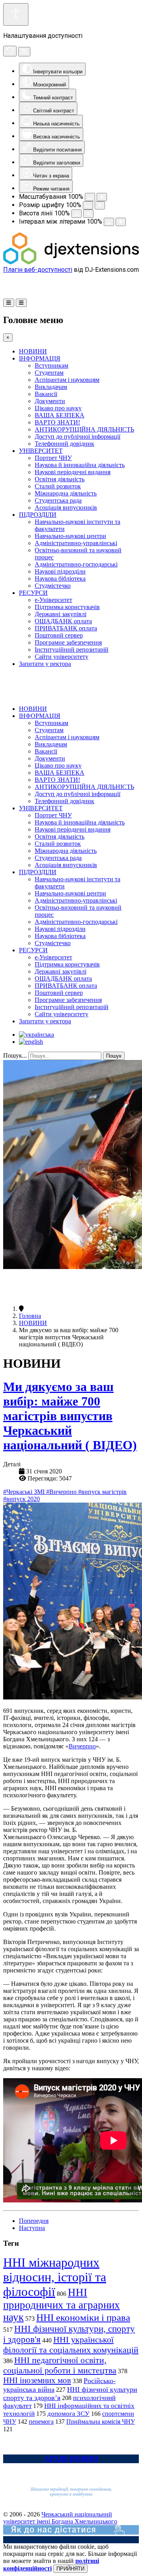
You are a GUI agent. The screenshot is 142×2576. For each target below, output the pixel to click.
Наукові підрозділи (60, 571)
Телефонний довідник (64, 444)
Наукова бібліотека (60, 579)
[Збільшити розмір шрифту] (100, 205)
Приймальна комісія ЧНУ (101, 2422)
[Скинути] (10, 51)
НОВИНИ (33, 351)
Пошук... (15, 1055)
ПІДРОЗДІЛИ (38, 515)
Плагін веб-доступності (38, 270)
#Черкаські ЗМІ (25, 1492)
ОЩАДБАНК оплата (63, 621)
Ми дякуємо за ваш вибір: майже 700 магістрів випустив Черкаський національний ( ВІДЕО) (70, 1416)
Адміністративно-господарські (76, 564)
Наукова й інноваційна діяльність (80, 465)
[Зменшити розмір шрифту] (88, 205)
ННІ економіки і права (83, 2317)
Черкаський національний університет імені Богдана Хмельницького (60, 2518)
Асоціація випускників (66, 508)
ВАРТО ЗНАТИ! (57, 422)
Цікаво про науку (58, 408)
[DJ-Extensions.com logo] (71, 262)
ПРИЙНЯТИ (70, 2569)
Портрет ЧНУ (53, 458)
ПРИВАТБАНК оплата (66, 628)
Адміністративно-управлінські (76, 543)
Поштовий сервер (59, 635)
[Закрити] (24, 52)
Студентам (49, 373)
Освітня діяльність (60, 479)
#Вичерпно (62, 1492)
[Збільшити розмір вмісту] (102, 197)
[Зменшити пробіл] (109, 222)
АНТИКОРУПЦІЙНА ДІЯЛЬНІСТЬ (84, 429)
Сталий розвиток (58, 486)
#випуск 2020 (21, 1499)
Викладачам (51, 387)
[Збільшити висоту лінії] (88, 214)
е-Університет (53, 600)
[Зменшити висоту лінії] (77, 214)
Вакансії (46, 394)
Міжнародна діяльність (66, 493)
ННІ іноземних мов (37, 2380)
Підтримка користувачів (67, 607)
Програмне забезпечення (68, 642)
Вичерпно (82, 1746)
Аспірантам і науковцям (67, 380)
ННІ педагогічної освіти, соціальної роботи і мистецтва (60, 2365)
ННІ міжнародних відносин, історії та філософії (55, 2277)
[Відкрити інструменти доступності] (16, 14)
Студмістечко (53, 586)
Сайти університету (62, 657)
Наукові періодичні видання (73, 472)
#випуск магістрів (102, 1492)
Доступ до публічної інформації (78, 436)
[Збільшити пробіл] (121, 222)
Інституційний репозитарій (72, 650)
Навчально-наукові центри (70, 536)
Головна (30, 1316)
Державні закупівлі (61, 614)
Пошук (114, 1056)
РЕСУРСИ (33, 593)
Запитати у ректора (45, 664)
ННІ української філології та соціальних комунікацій (71, 2345)
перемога (41, 2422)
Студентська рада (58, 500)
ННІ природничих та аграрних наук (62, 2305)
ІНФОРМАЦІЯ (40, 358)
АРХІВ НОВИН (71, 2459)
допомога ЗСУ (68, 2414)
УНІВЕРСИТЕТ (41, 451)
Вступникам (51, 365)
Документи (50, 401)
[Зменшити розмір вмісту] (90, 197)
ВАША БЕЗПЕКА (60, 415)
